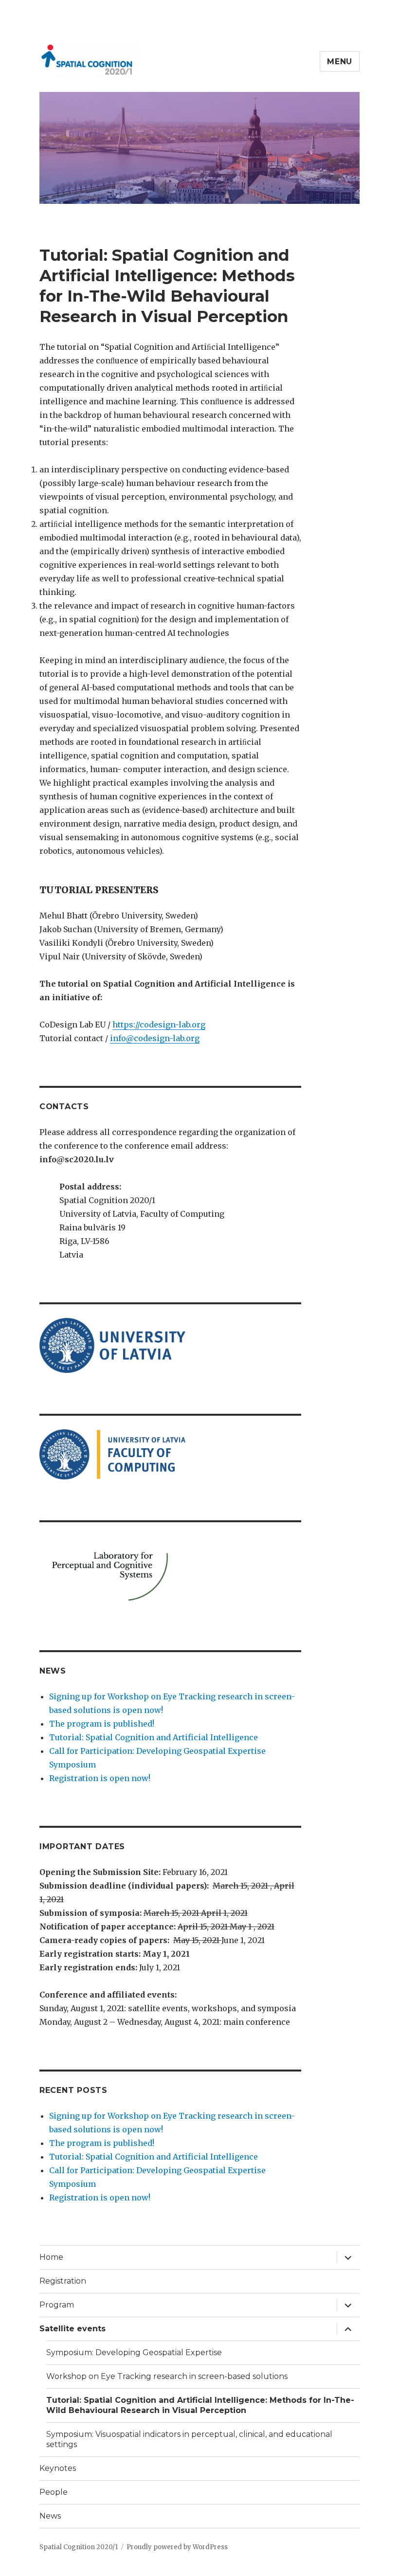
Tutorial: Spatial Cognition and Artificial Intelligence (154, 1737)
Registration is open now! (100, 1778)
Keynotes (58, 2468)
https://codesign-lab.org (159, 1025)
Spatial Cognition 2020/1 (79, 2547)
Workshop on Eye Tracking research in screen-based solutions (167, 2376)
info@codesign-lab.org (155, 1038)
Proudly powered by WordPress (177, 2547)
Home (51, 2257)
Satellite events (73, 2329)
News (50, 2516)
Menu (340, 62)
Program (57, 2305)
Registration (63, 2281)
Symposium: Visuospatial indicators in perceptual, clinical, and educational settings (189, 2439)
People (54, 2492)
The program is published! (102, 1724)
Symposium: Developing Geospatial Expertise (134, 2352)
